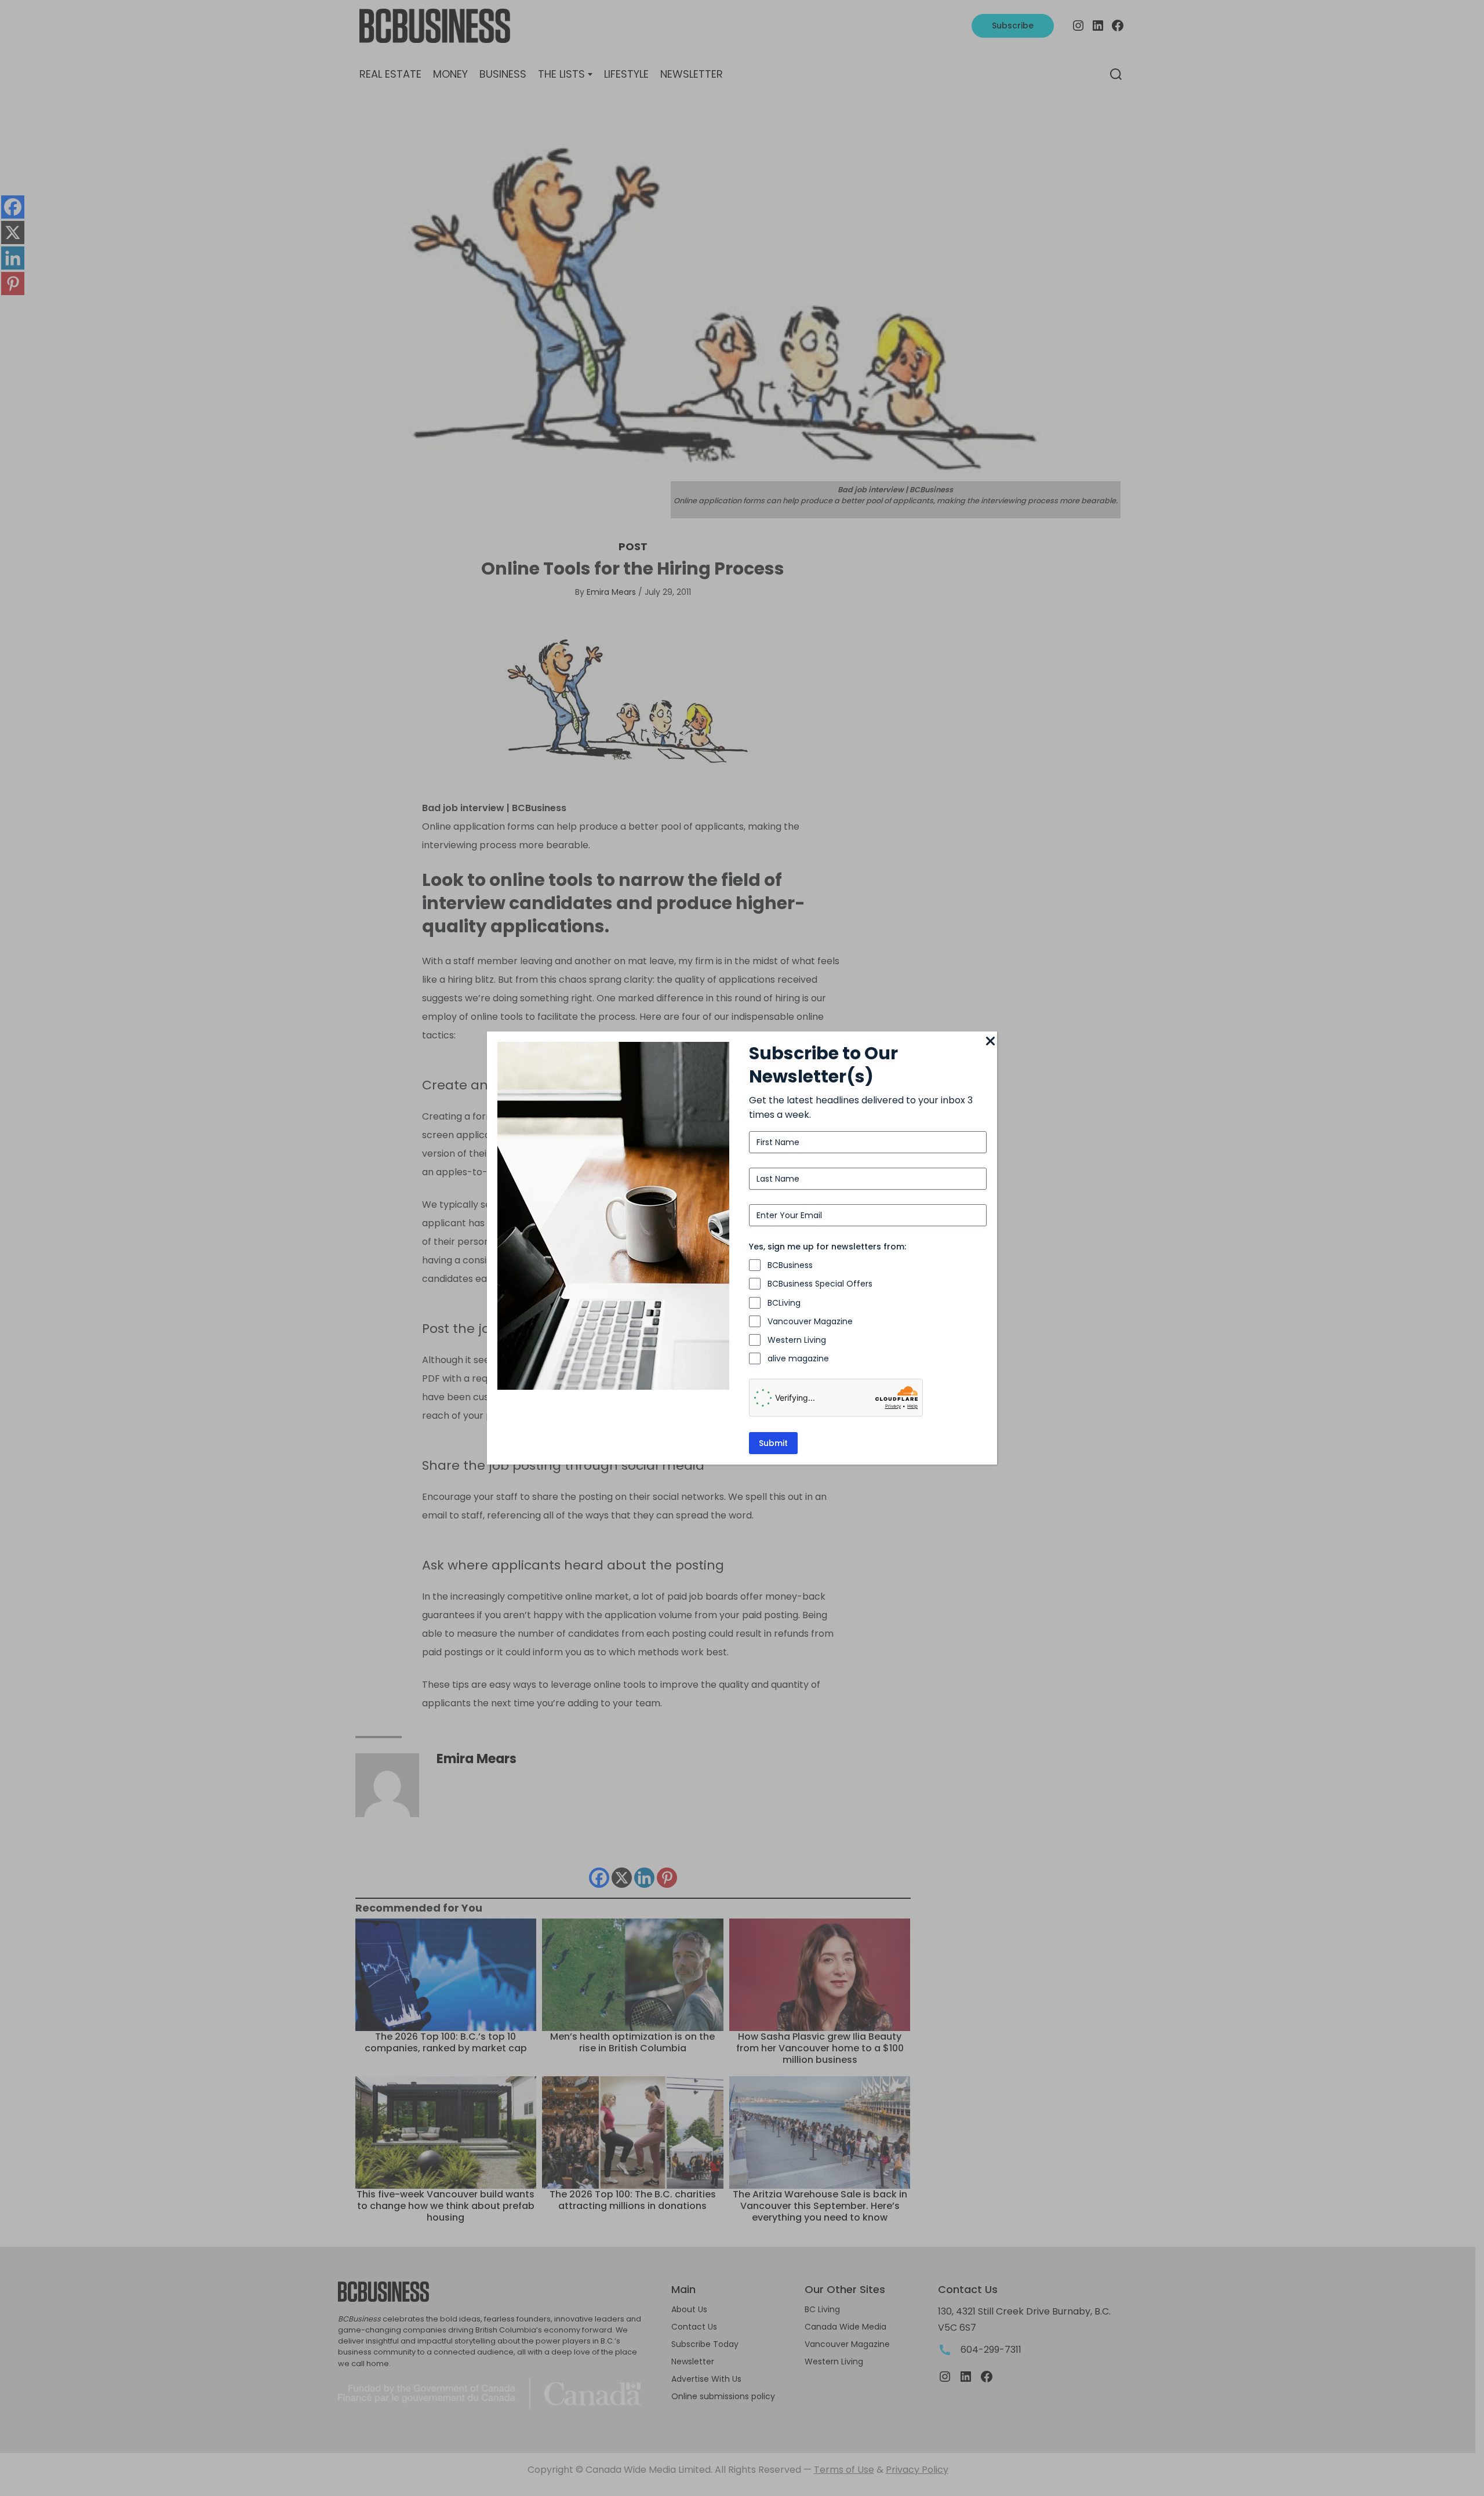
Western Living (797, 1340)
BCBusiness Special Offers (820, 1284)
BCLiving (784, 1303)
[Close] (990, 1042)
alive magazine (798, 1358)
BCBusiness (790, 1265)
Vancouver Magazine (810, 1321)
